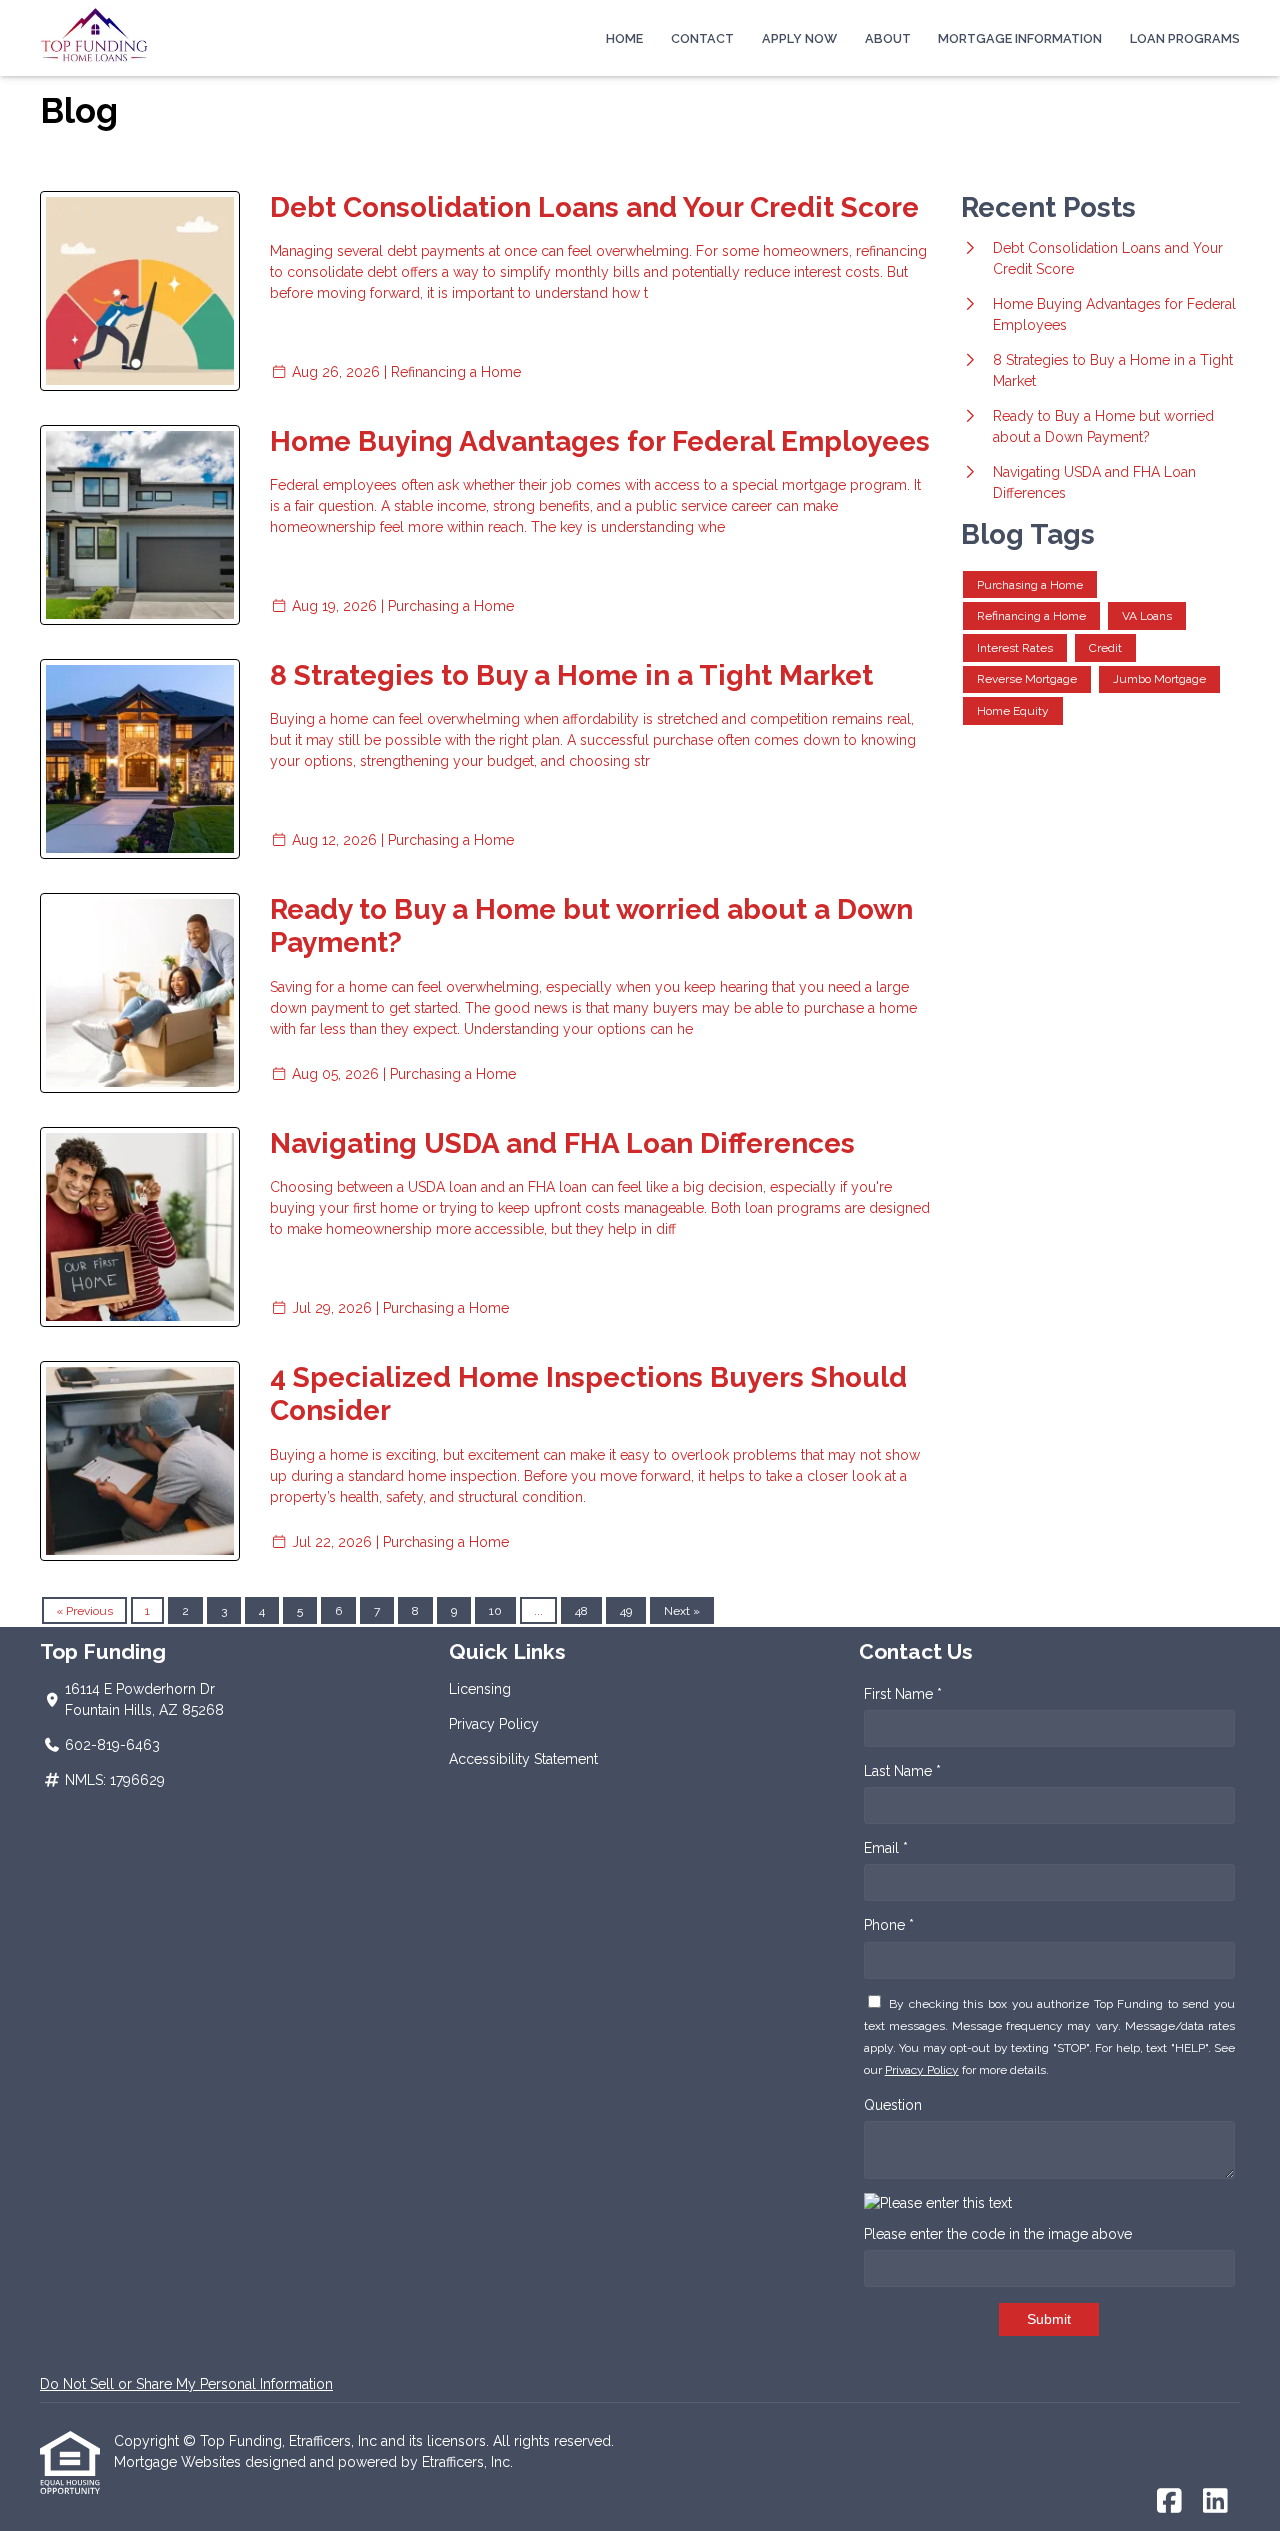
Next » (682, 1611)
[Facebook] (1169, 2502)
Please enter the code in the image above (998, 2234)
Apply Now (799, 38)
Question (893, 2105)
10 (495, 1611)
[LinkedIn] (1215, 2502)
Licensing (480, 1689)
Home (624, 38)
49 (626, 1611)
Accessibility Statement (523, 1759)
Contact (702, 38)
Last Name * (902, 1771)
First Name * (903, 1694)
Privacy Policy (494, 1724)
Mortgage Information (1020, 38)
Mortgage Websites (179, 2462)
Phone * (889, 1925)
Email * (886, 1848)
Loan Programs (1185, 38)
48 (581, 1611)
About (888, 38)
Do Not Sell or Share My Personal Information (186, 2384)
